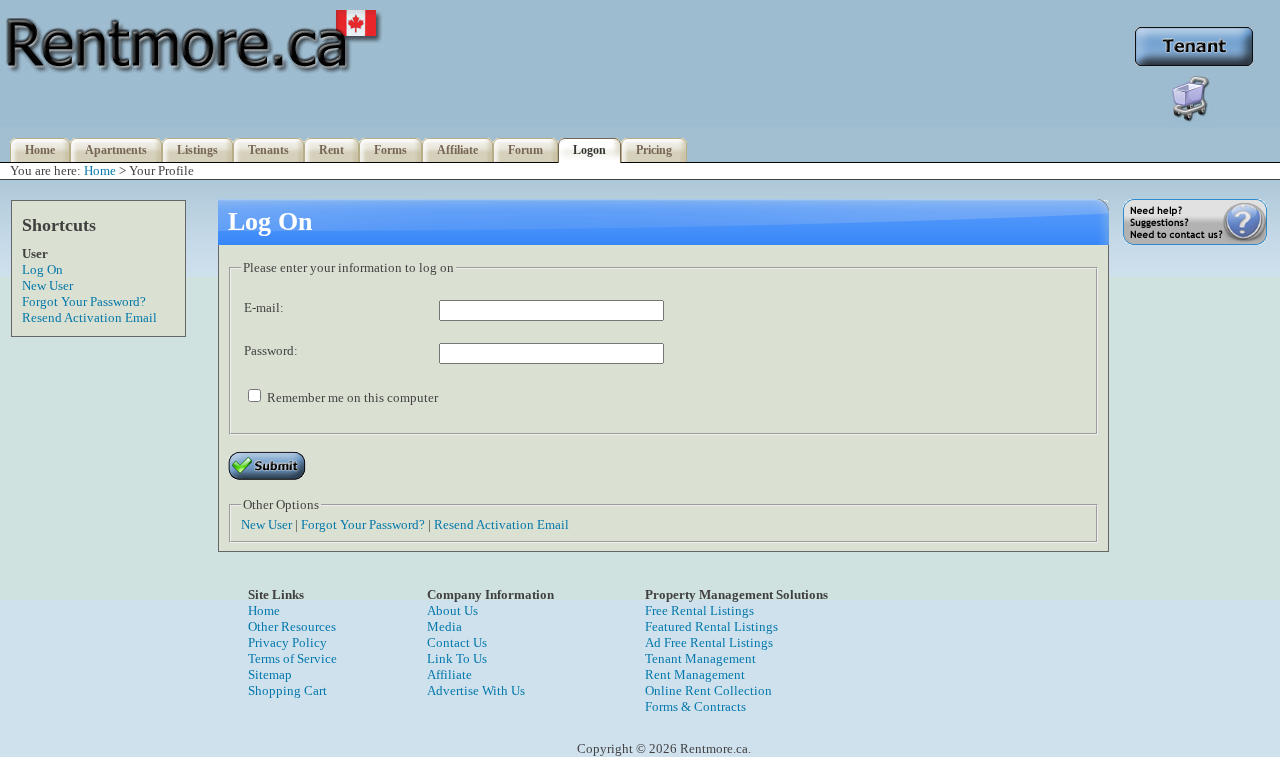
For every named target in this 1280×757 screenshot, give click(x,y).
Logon (589, 150)
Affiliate (457, 150)
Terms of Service (292, 658)
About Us (452, 610)
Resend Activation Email (89, 317)
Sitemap (270, 674)
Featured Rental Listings (711, 626)
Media (444, 626)
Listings (197, 150)
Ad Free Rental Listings (709, 642)
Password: (271, 350)
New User (47, 285)
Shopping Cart (287, 690)
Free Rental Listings (699, 610)
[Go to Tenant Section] (1194, 64)
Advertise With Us (476, 690)
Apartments (116, 150)
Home (40, 150)
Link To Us (457, 658)
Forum (525, 150)
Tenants (268, 150)
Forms (390, 150)
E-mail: (264, 307)
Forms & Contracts (695, 706)
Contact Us (457, 642)
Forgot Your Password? (84, 301)
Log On (42, 269)
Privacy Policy (287, 642)
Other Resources (292, 626)
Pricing (654, 150)
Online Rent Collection (708, 690)
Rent (331, 150)
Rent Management (695, 674)
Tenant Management (700, 658)
